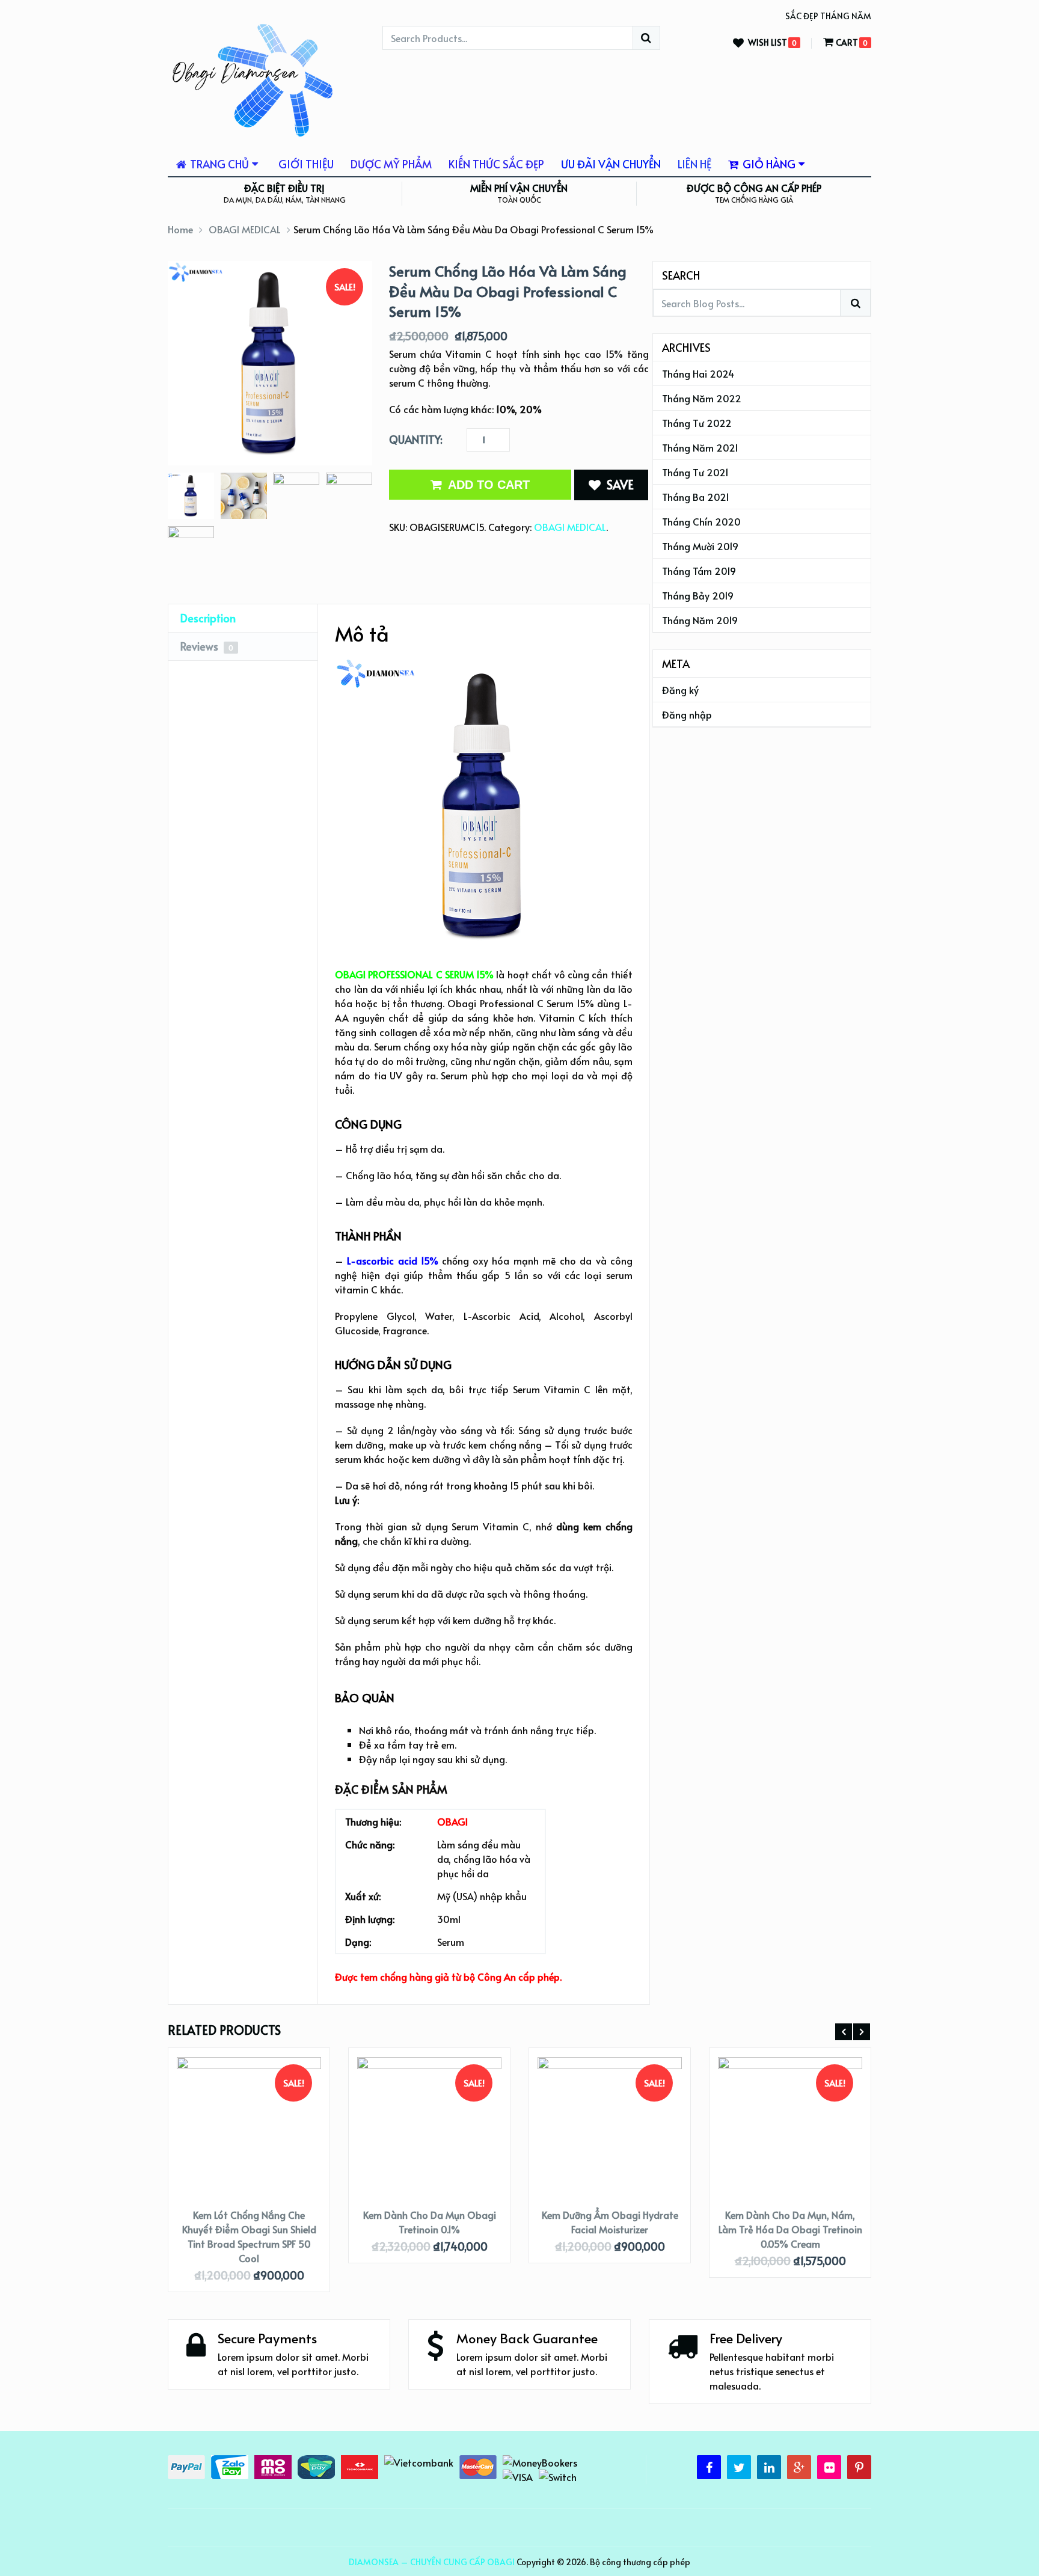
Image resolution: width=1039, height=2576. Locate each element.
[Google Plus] (799, 2467)
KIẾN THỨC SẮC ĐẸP (496, 164)
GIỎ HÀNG (768, 164)
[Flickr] (829, 2467)
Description (208, 618)
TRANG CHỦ (218, 164)
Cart (847, 42)
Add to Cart (489, 485)
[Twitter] (739, 2467)
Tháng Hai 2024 (698, 373)
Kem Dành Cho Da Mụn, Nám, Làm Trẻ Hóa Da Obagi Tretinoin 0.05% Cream (790, 2229)
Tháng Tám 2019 (699, 571)
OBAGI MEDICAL (245, 229)
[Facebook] (709, 2467)
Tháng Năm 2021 (700, 447)
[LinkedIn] (769, 2467)
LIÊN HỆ (694, 164)
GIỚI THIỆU (306, 164)
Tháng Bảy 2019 (698, 595)
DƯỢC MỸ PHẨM (391, 164)
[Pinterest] (859, 2467)
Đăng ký (680, 690)
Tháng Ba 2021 (696, 497)
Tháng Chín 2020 (701, 521)
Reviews (207, 646)
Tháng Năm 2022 (702, 398)
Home (180, 229)
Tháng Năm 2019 (700, 620)
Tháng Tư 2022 (697, 423)
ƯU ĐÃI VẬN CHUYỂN (611, 164)
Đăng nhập (687, 714)
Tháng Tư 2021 (695, 472)
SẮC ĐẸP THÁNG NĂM (828, 16)
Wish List (768, 43)
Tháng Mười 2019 (700, 546)
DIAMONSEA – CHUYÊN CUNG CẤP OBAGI (432, 2562)
